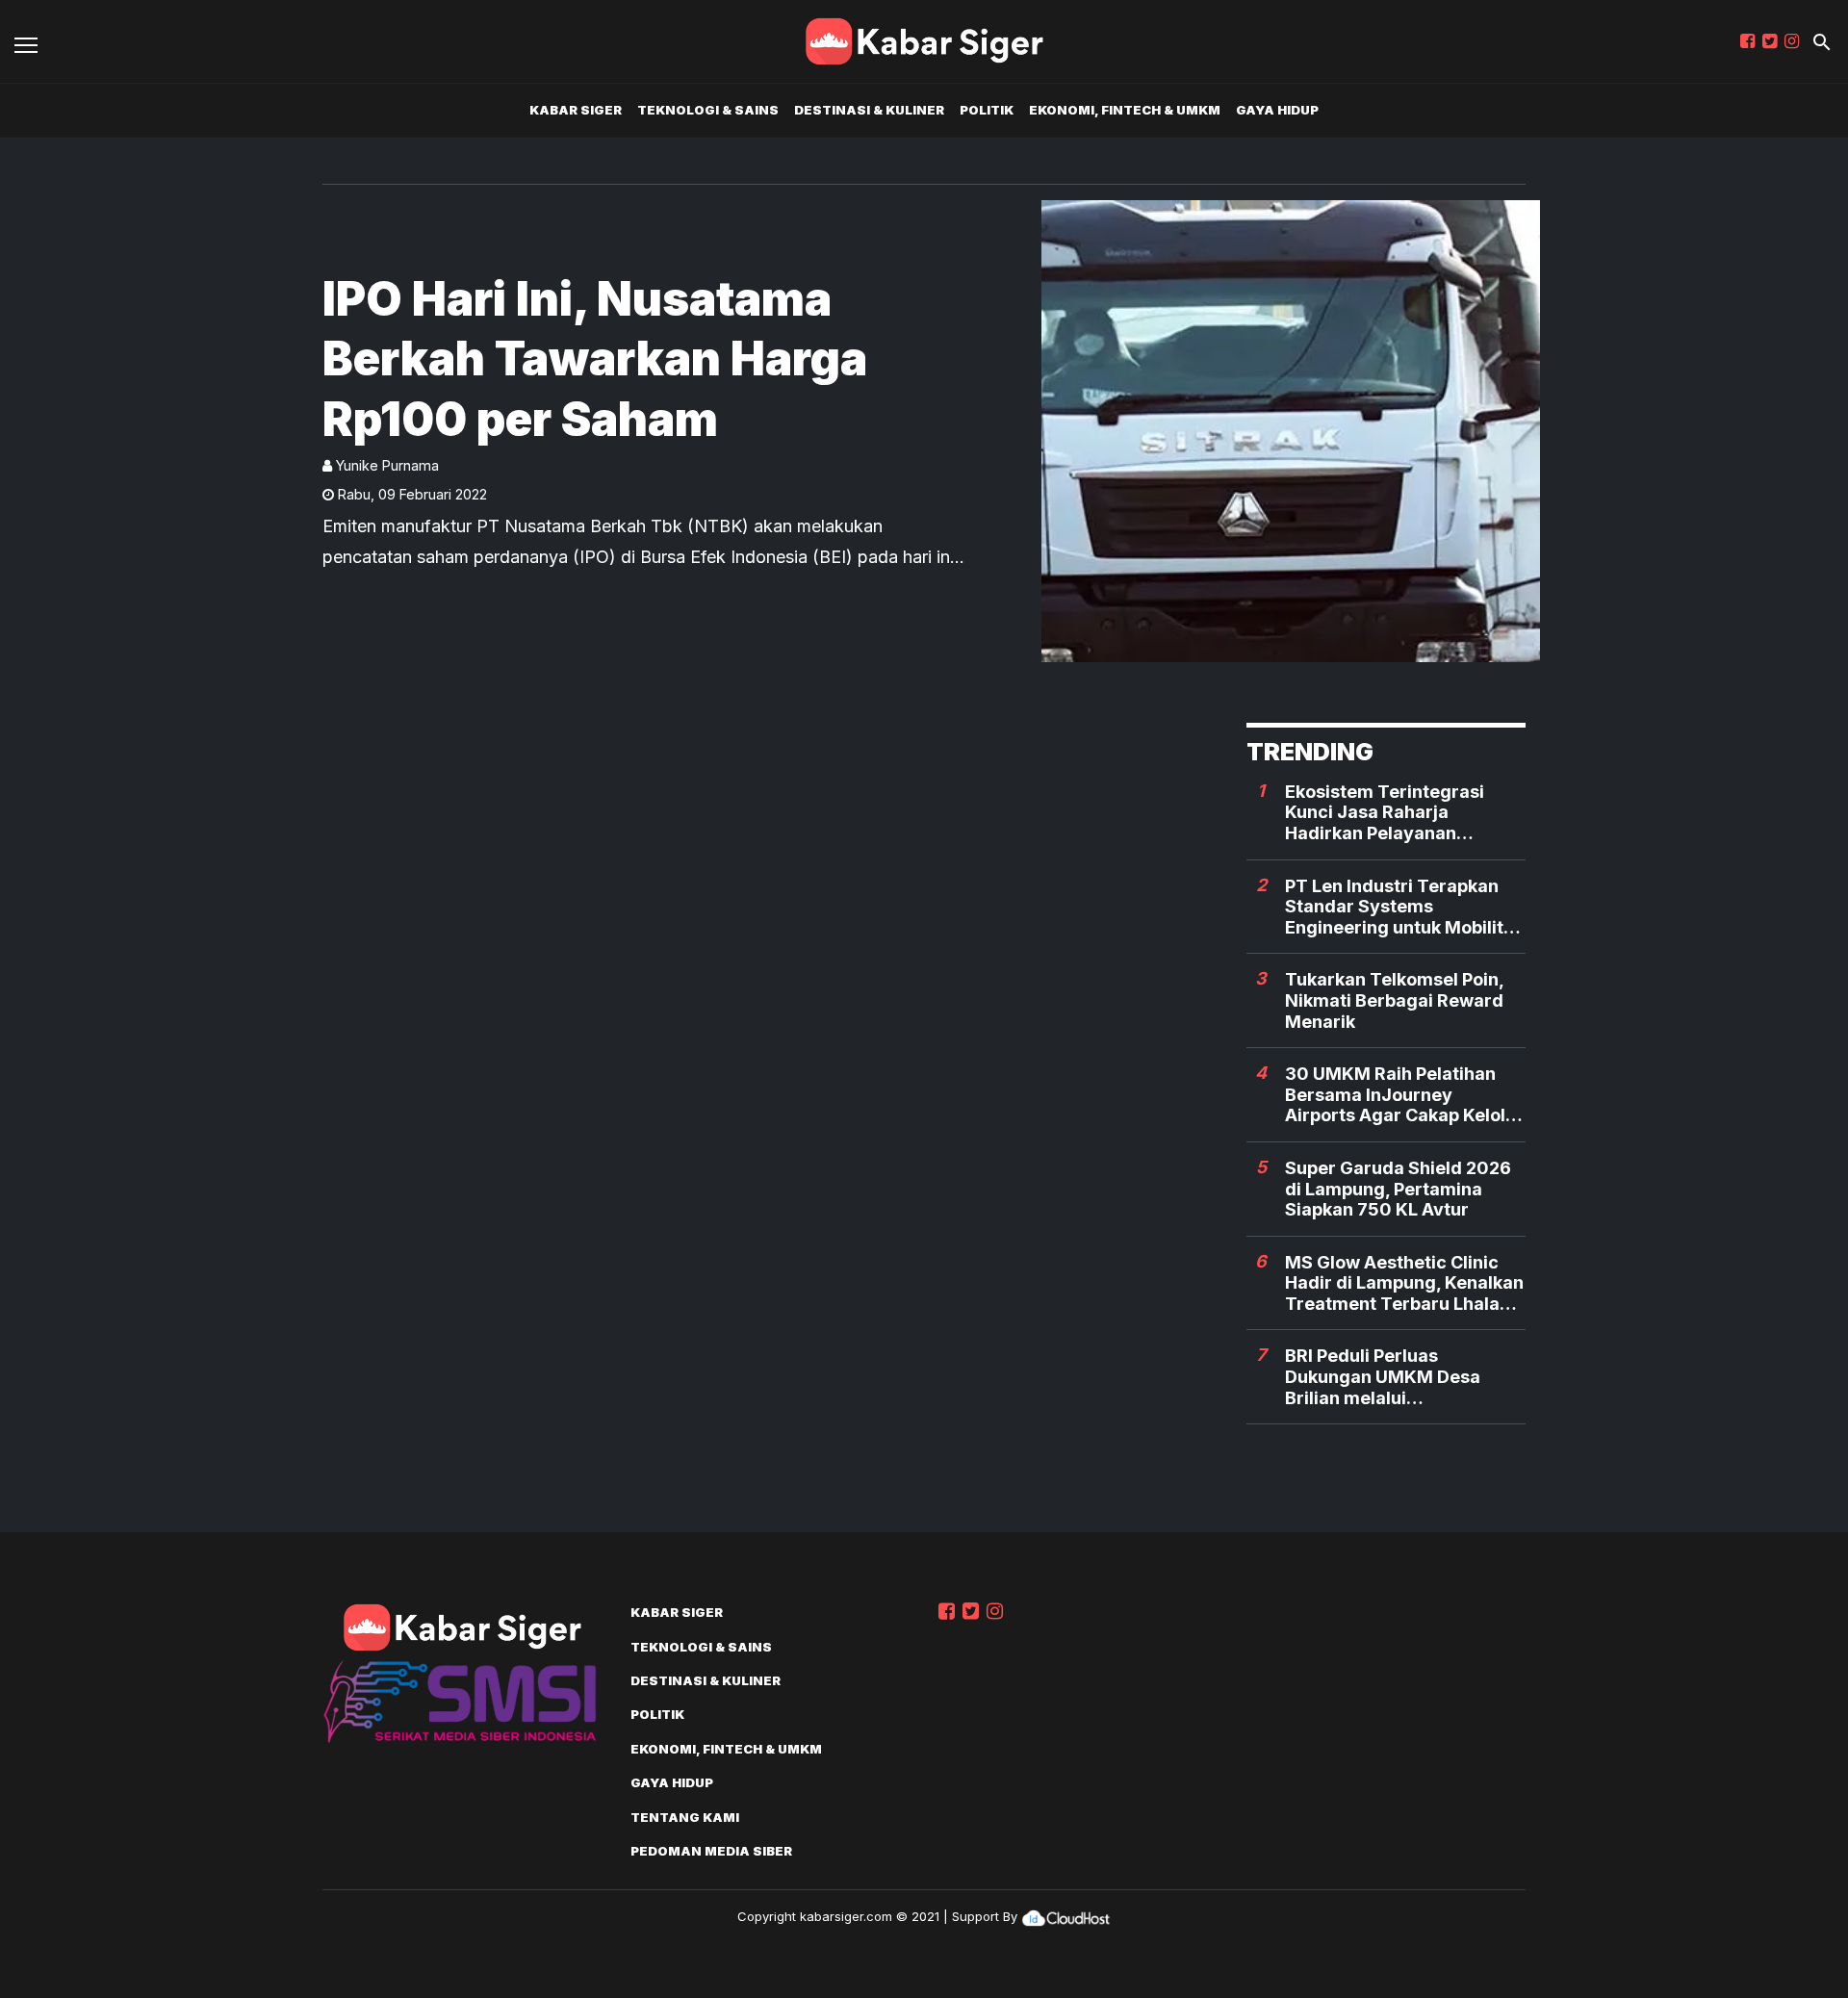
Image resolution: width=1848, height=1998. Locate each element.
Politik (987, 110)
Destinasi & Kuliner (869, 110)
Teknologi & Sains (708, 110)
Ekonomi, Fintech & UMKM (1125, 110)
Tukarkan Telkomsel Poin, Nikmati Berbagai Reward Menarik (1394, 1000)
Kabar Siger (576, 110)
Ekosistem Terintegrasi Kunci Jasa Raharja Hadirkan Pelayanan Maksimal (1385, 813)
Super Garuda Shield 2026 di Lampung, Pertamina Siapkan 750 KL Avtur (1398, 1189)
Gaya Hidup (1277, 110)
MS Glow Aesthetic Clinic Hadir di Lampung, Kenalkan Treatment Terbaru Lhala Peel (1404, 1283)
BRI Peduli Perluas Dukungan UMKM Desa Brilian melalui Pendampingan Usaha (1383, 1377)
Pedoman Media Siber (711, 1851)
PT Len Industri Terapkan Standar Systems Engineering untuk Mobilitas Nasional (1404, 907)
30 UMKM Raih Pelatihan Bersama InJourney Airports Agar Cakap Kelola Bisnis (1400, 1095)
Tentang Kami (685, 1817)
